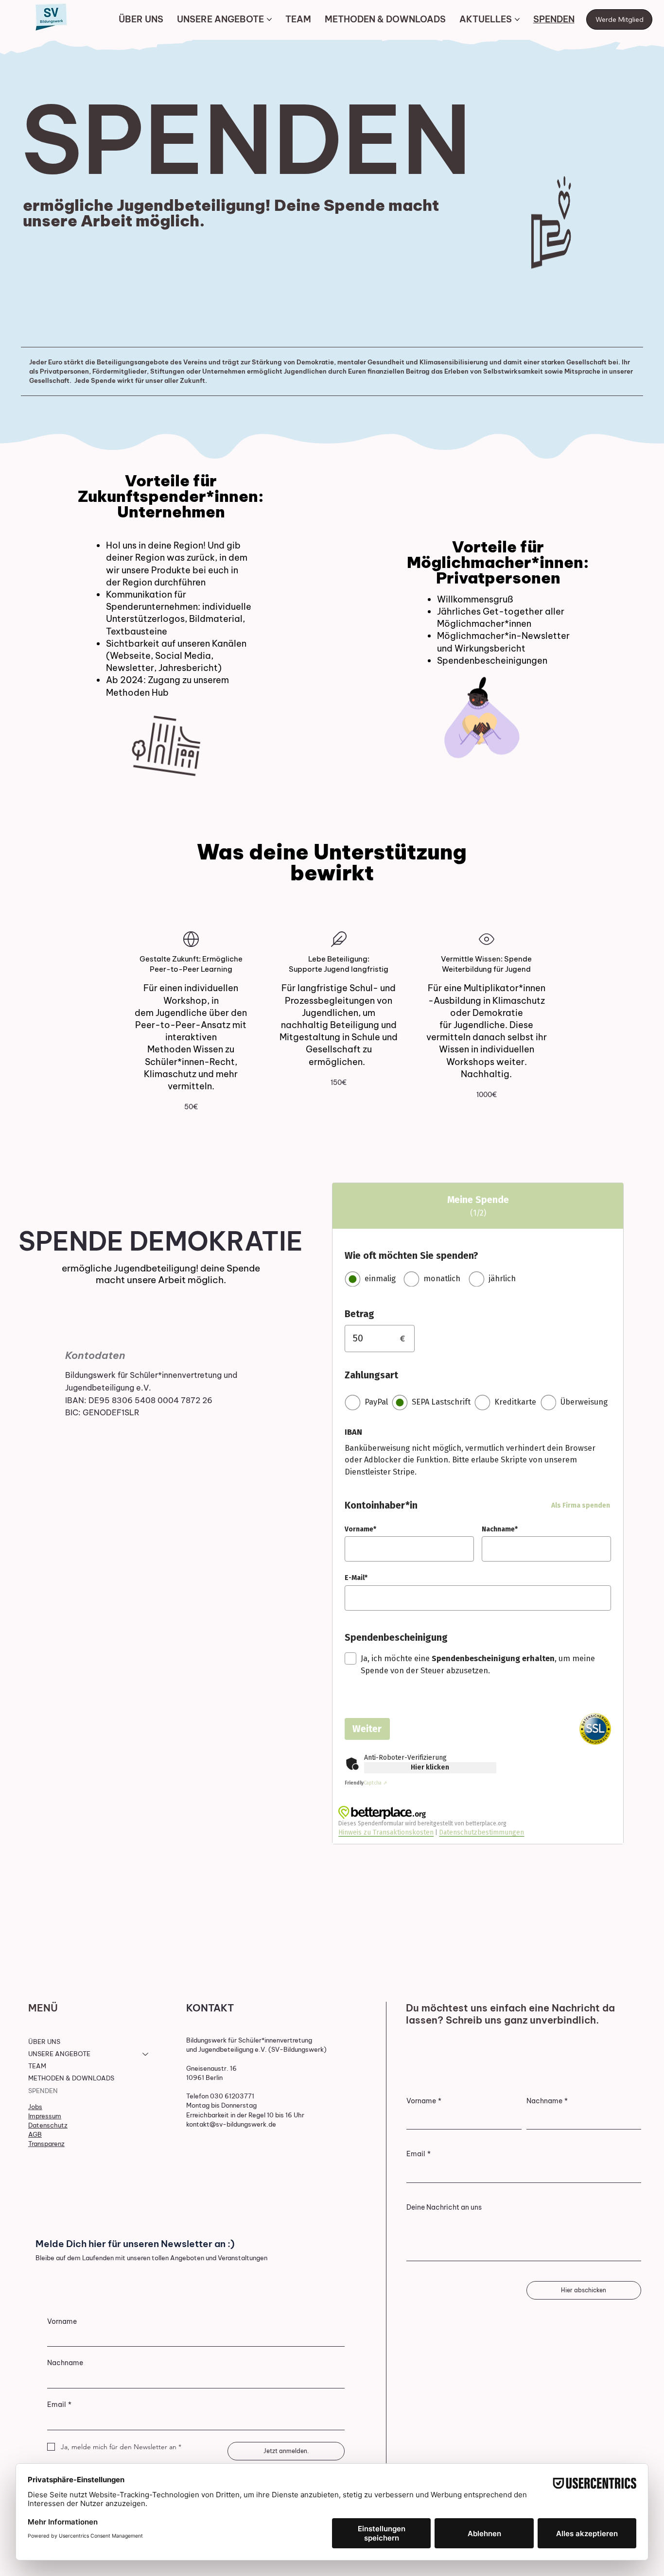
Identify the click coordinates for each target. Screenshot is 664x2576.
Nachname (547, 2101)
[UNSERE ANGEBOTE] (146, 2054)
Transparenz (46, 2144)
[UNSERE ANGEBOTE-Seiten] (269, 19)
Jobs (35, 2107)
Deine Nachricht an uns (444, 2207)
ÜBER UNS (44, 2042)
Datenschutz (48, 2125)
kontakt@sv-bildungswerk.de (231, 2124)
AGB (35, 2134)
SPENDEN (43, 2091)
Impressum (45, 2116)
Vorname (424, 2101)
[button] (191, 1107)
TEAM (37, 2066)
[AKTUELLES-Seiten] (517, 19)
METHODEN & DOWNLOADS (71, 2078)
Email (419, 2154)
